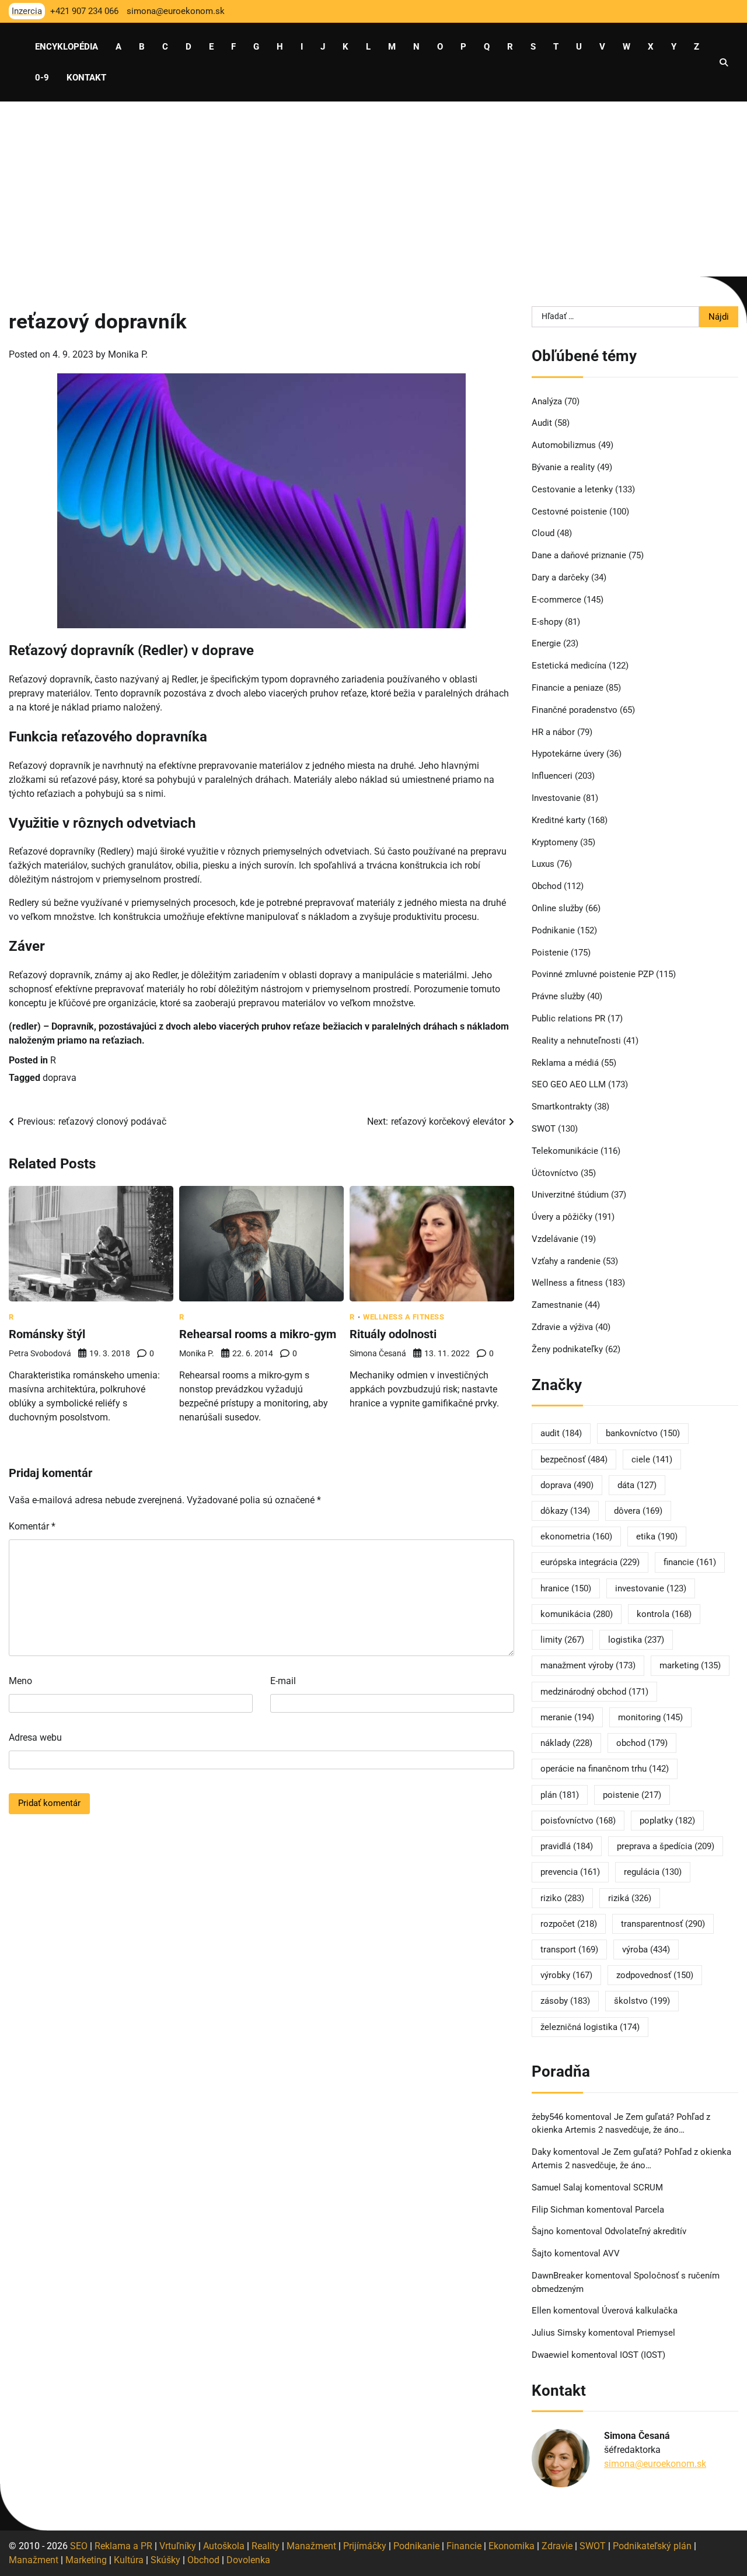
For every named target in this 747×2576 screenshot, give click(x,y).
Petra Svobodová (40, 1353)
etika (657, 1536)
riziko (562, 1898)
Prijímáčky (365, 2546)
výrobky (566, 1975)
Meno (20, 1681)
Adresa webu (35, 1737)
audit (561, 1433)
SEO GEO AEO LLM (569, 1084)
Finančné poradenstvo (575, 710)
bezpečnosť (574, 1459)
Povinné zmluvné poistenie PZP (593, 974)
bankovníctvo (643, 1433)
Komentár (32, 1526)
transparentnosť (663, 1924)
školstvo (642, 2001)
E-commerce (556, 600)
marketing (690, 1665)
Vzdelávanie (555, 1239)
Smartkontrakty (562, 1107)
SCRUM (648, 2187)
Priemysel (656, 2333)
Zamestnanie (557, 1305)
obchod (642, 1743)
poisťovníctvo (578, 1821)
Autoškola (224, 2546)
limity (562, 1640)
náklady (566, 1743)
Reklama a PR (123, 2546)
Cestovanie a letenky (572, 489)
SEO (79, 2546)
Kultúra (129, 2560)
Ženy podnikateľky (567, 1349)
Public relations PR (568, 1019)
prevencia (570, 1872)
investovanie (651, 1588)
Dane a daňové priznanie (579, 555)
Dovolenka (248, 2560)
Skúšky (165, 2560)
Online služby (557, 908)
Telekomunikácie (565, 1151)
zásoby (565, 2001)
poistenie (632, 1795)
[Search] (724, 62)
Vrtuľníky (178, 2546)
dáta (637, 1485)
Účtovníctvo (555, 1173)
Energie (546, 643)
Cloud (543, 533)
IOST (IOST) (643, 2355)
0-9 (42, 78)
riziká (630, 1898)
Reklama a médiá (565, 1063)
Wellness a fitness (404, 1317)
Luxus (543, 864)
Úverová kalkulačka (640, 2311)
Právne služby (558, 996)
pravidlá (567, 1846)
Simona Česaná (378, 1353)
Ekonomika (512, 2546)
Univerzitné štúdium (570, 1195)
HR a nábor (553, 732)
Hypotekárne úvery (568, 754)
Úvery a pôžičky (562, 1217)
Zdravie (557, 2546)
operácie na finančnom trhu (605, 1769)
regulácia (653, 1872)
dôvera (638, 1511)
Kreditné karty (558, 820)
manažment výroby (588, 1665)
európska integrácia (590, 1562)
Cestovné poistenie (569, 512)
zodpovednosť (655, 1975)
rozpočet (569, 1924)
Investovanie (556, 798)
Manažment (311, 2546)
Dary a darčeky (560, 577)
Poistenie (550, 953)
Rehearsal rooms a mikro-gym (258, 1334)
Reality (266, 2546)
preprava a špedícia (666, 1846)
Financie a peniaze (568, 688)
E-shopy (547, 622)
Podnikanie (553, 930)
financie (690, 1562)
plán (560, 1795)
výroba (646, 1950)
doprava (60, 1078)
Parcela (650, 2210)
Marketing (86, 2560)
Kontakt (86, 78)
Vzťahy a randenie (566, 1261)
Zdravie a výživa (562, 1327)
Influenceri (552, 776)
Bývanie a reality (563, 467)
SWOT (544, 1129)
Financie (464, 2546)
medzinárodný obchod (594, 1692)
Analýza (547, 401)
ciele (652, 1459)
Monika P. (128, 354)
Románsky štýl (47, 1334)
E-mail (283, 1681)
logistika (636, 1640)
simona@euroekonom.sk (655, 2464)
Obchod (547, 886)
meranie (567, 1717)
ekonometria (576, 1536)
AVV (612, 2253)
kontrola (664, 1614)
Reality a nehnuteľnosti (576, 1041)
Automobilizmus (564, 445)
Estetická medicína (569, 666)
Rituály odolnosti (393, 1334)
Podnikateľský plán (652, 2546)
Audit (542, 423)
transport (569, 1950)
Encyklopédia (67, 47)
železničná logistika (590, 2027)
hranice (566, 1588)
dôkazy (565, 1511)
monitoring (650, 1717)
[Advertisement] (373, 189)
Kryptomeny (555, 842)
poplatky (667, 1821)
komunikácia (577, 1614)
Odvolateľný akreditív (645, 2231)
